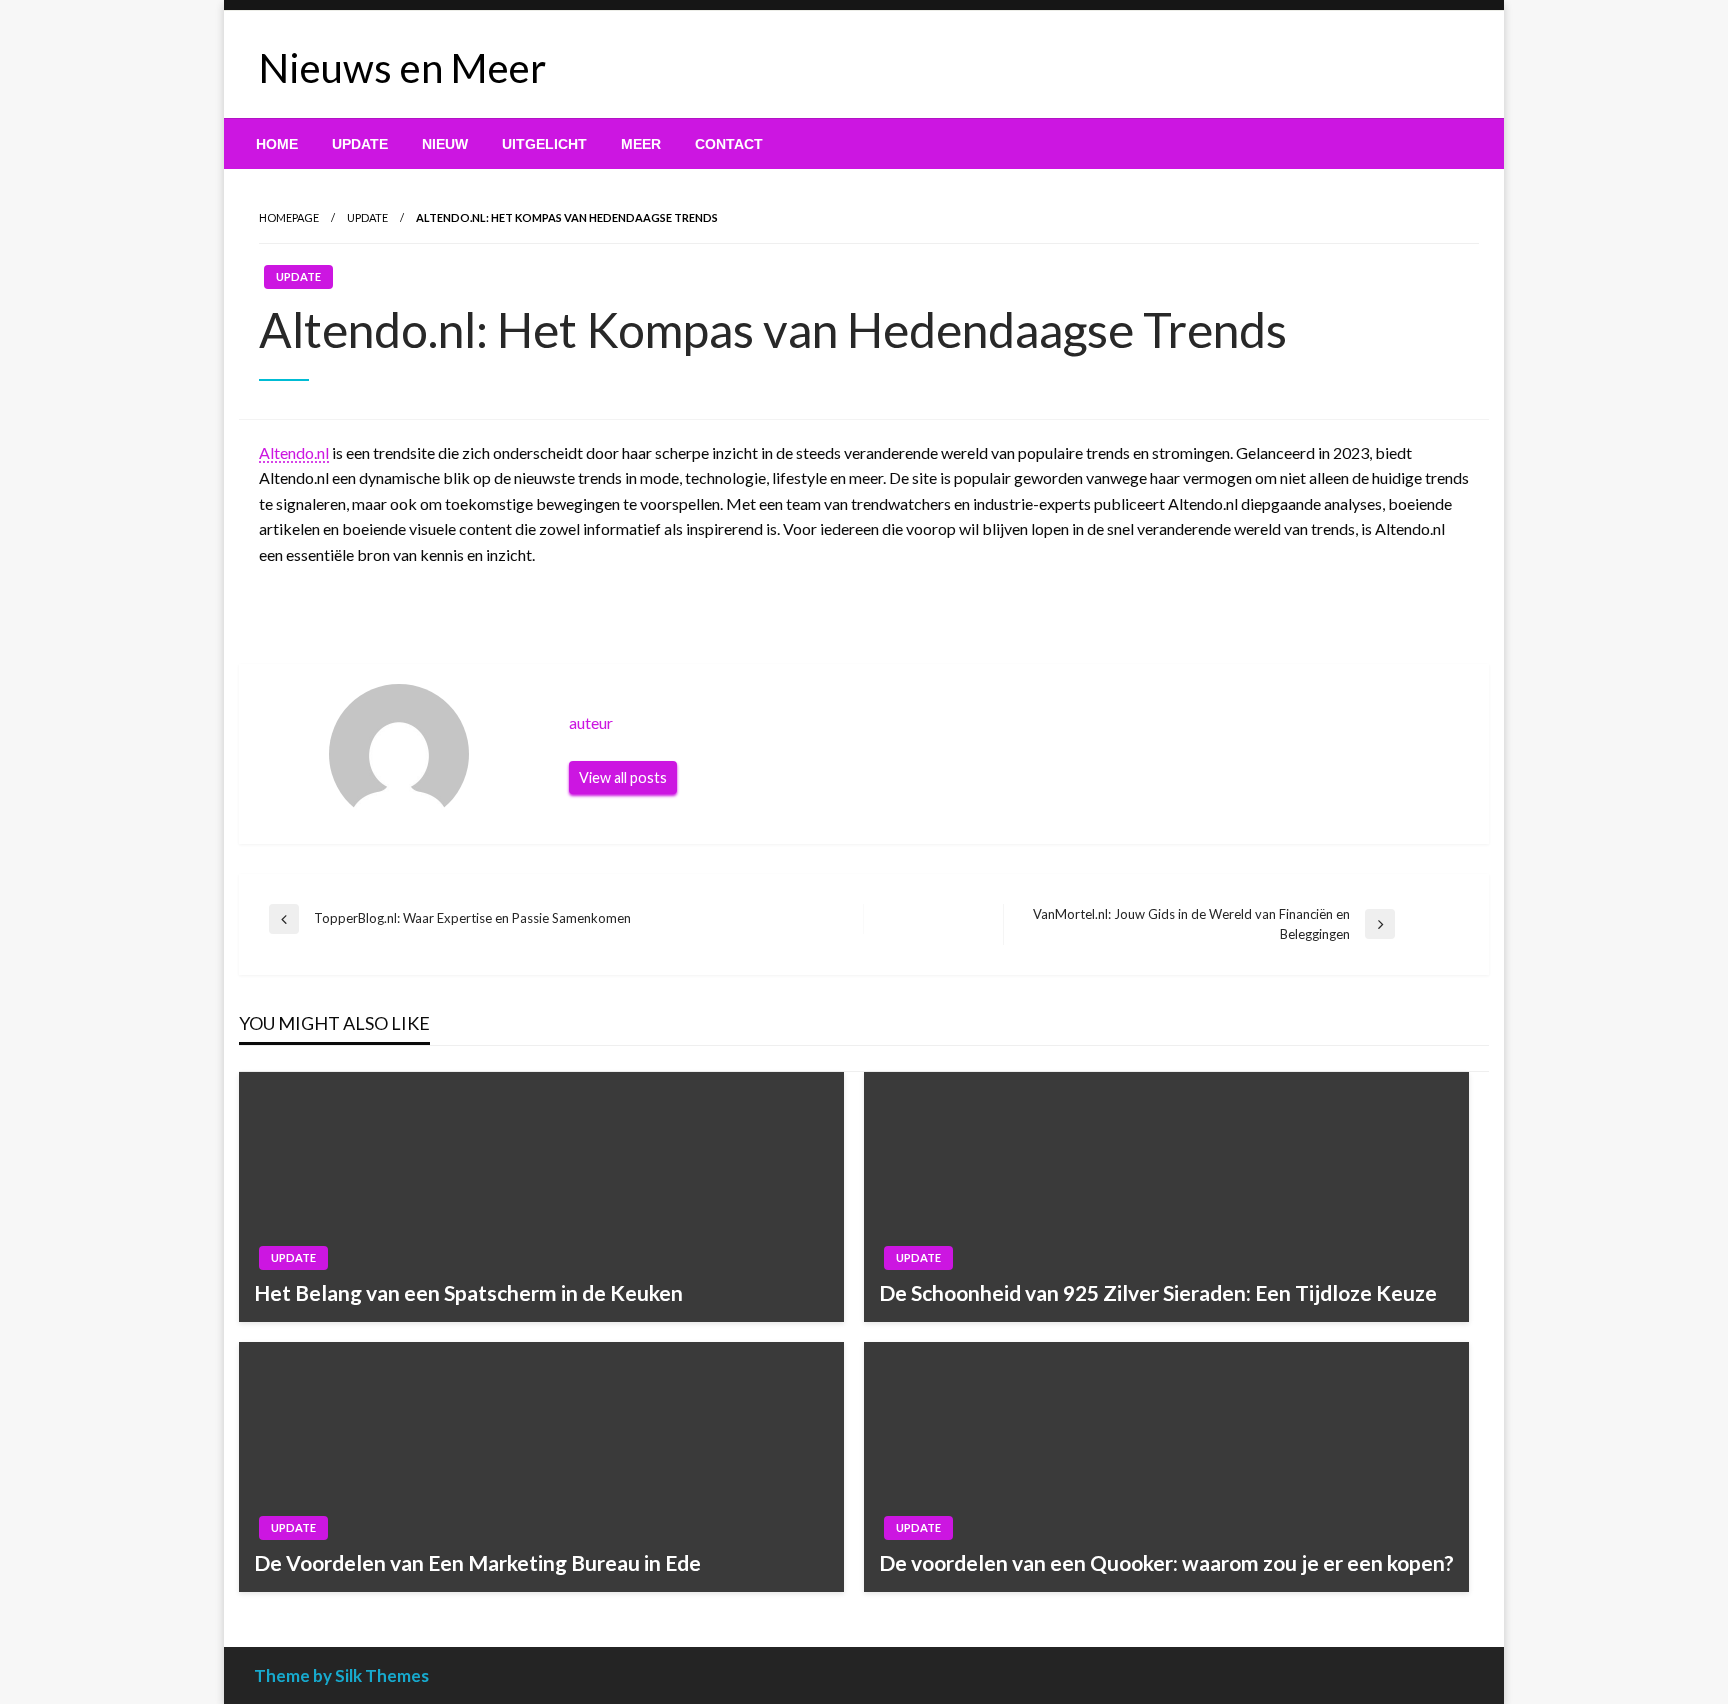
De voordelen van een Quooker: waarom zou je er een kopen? (1166, 1562)
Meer (641, 144)
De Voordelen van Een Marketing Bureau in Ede (477, 1562)
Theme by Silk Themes (341, 1675)
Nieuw (445, 144)
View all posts (623, 777)
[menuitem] (277, 144)
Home (277, 144)
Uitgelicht (544, 144)
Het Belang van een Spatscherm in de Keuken (468, 1292)
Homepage (289, 217)
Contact (729, 144)
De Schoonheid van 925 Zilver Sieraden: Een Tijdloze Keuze (1158, 1292)
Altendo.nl (294, 452)
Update (360, 144)
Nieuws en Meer (402, 68)
